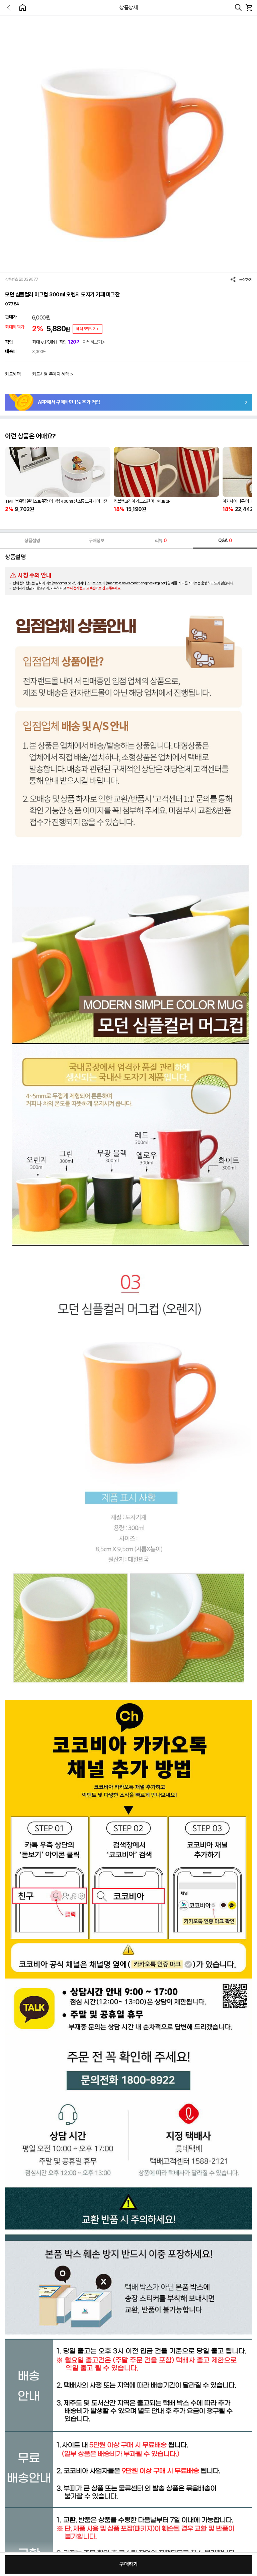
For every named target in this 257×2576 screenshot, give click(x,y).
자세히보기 (92, 342)
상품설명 (32, 541)
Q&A (225, 541)
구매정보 (96, 541)
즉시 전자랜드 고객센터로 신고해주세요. (94, 588)
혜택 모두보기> (88, 329)
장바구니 (249, 8)
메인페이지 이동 (22, 7)
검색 (238, 8)
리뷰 (161, 541)
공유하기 (246, 280)
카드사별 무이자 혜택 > (53, 374)
